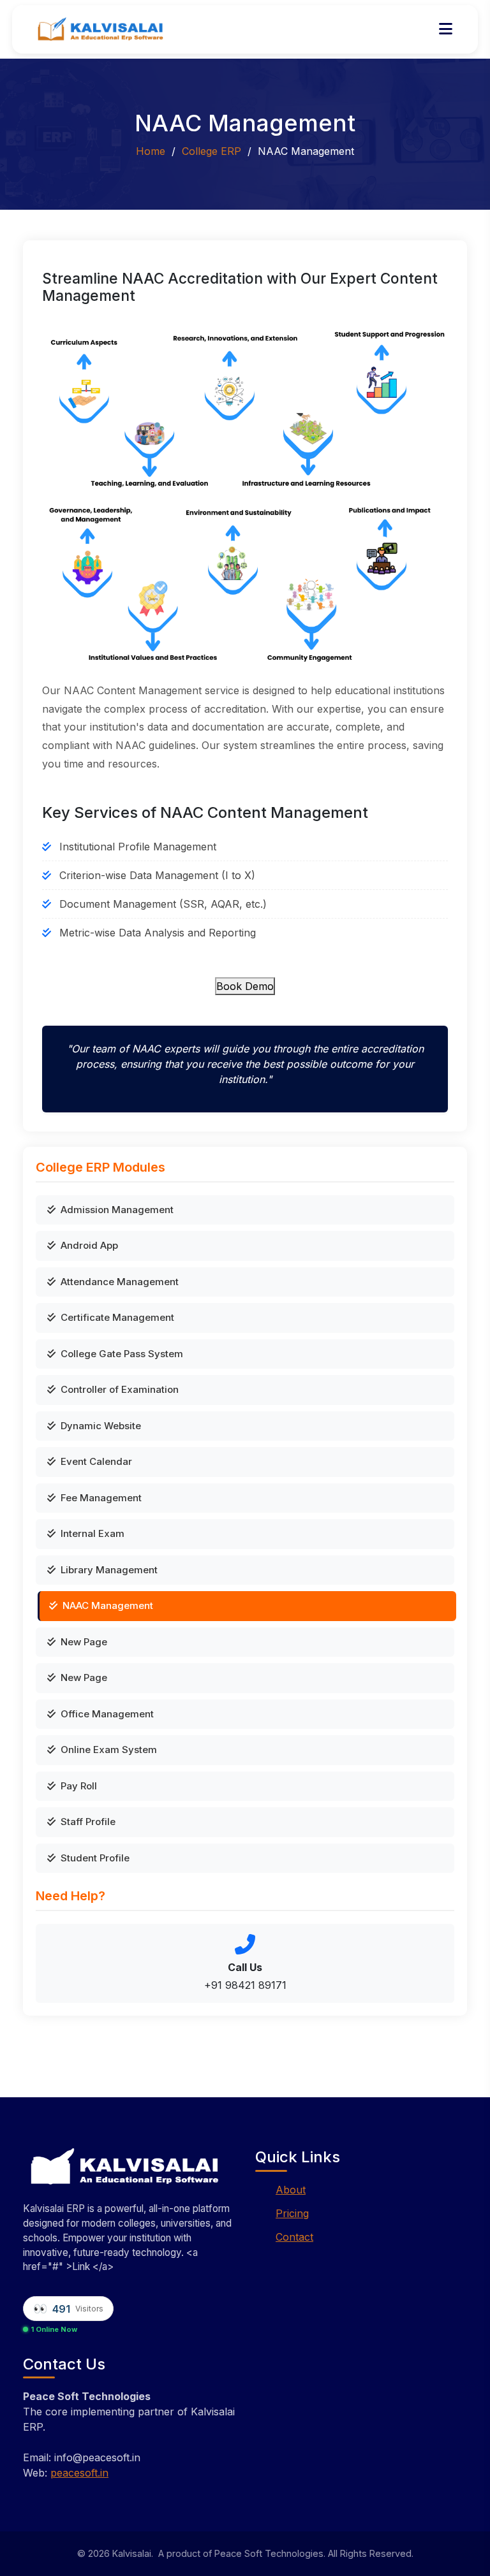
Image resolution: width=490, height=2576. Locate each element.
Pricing (292, 2213)
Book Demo (245, 986)
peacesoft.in (79, 2473)
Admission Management (117, 1210)
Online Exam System (109, 1750)
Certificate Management (117, 1317)
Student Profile (95, 1858)
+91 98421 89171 (245, 1985)
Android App (89, 1245)
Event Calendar (96, 1461)
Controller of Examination (120, 1389)
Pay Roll (79, 1786)
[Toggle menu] (446, 29)
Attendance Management (120, 1282)
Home (151, 151)
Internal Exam (93, 1533)
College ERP (212, 151)
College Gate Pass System (122, 1354)
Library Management (109, 1570)
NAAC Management (108, 1605)
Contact (294, 2237)
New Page (84, 1642)
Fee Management (101, 1498)
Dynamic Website (101, 1426)
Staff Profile (88, 1822)
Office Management (107, 1714)
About (291, 2190)
